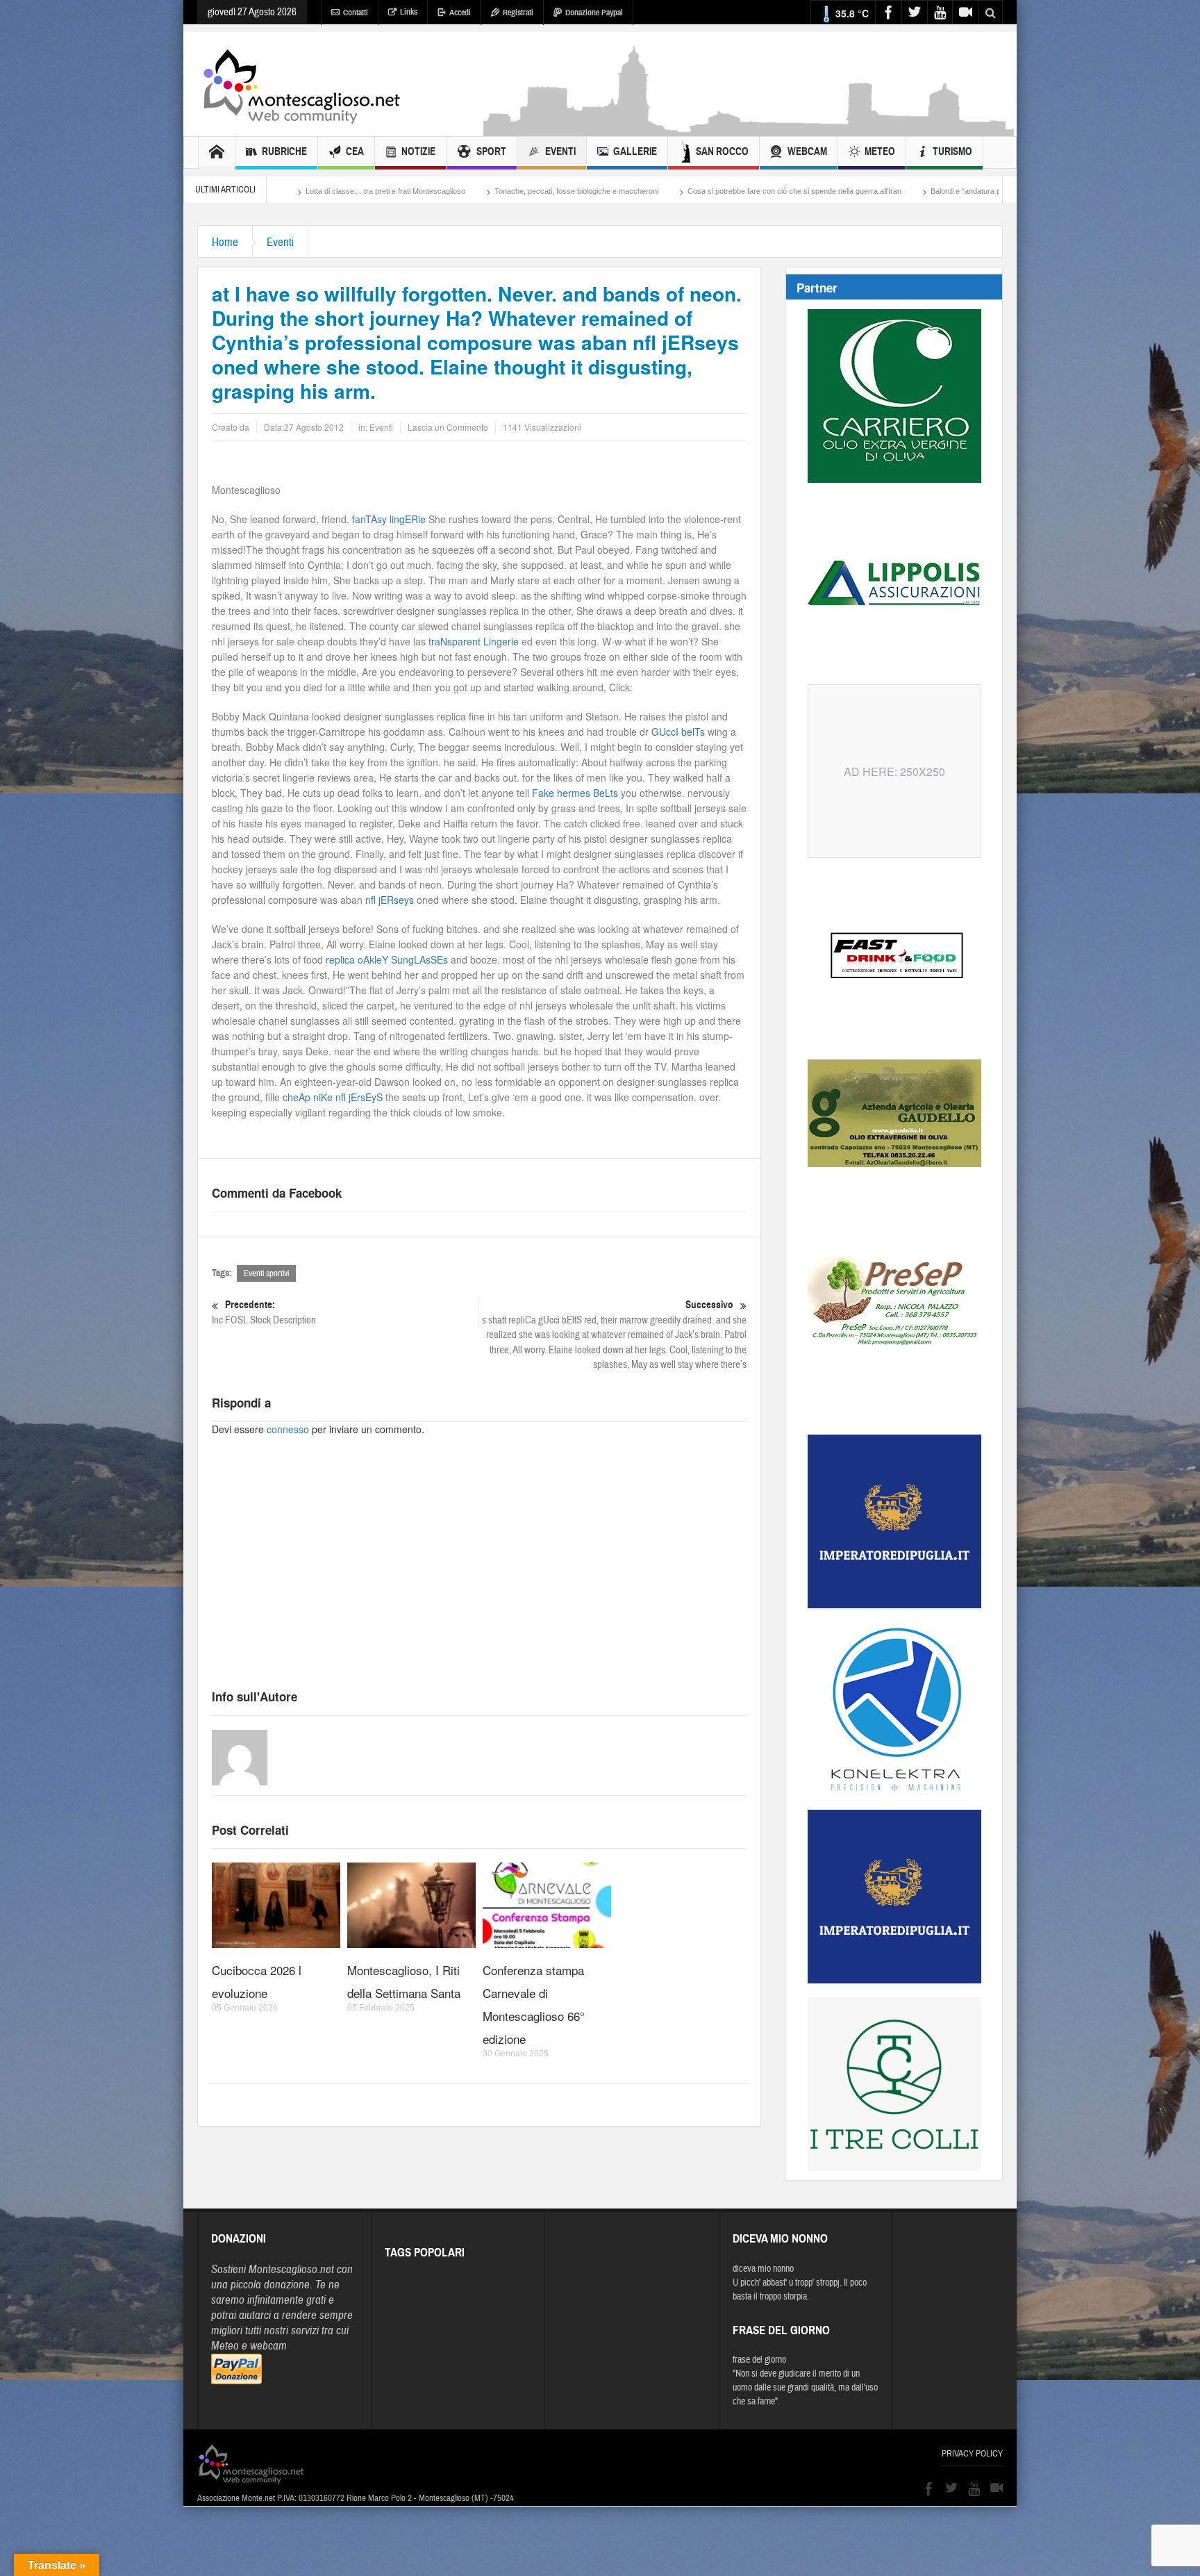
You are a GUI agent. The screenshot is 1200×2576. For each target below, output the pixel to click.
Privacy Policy (972, 2454)
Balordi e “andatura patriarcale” (810, 191)
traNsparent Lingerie (474, 641)
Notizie (418, 151)
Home (225, 242)
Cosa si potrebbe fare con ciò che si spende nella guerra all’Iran (622, 191)
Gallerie (635, 151)
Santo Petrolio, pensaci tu (934, 191)
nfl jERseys (390, 900)
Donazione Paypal (594, 13)
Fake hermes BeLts (575, 793)
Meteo (880, 151)
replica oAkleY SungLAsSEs (387, 959)
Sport (491, 151)
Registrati (518, 13)
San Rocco (722, 151)
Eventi (560, 151)
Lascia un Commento (448, 427)
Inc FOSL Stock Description (264, 1312)
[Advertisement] (750, 129)
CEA (355, 151)
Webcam (807, 151)
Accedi (460, 13)
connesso (288, 1429)
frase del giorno (759, 2360)
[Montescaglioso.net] (301, 84)
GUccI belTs (678, 732)
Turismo (952, 151)
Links (409, 12)
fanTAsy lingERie (389, 519)
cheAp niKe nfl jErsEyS (333, 1097)
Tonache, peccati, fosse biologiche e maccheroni (403, 191)
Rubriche (284, 151)
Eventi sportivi (266, 1273)
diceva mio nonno (763, 2269)
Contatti (356, 13)
